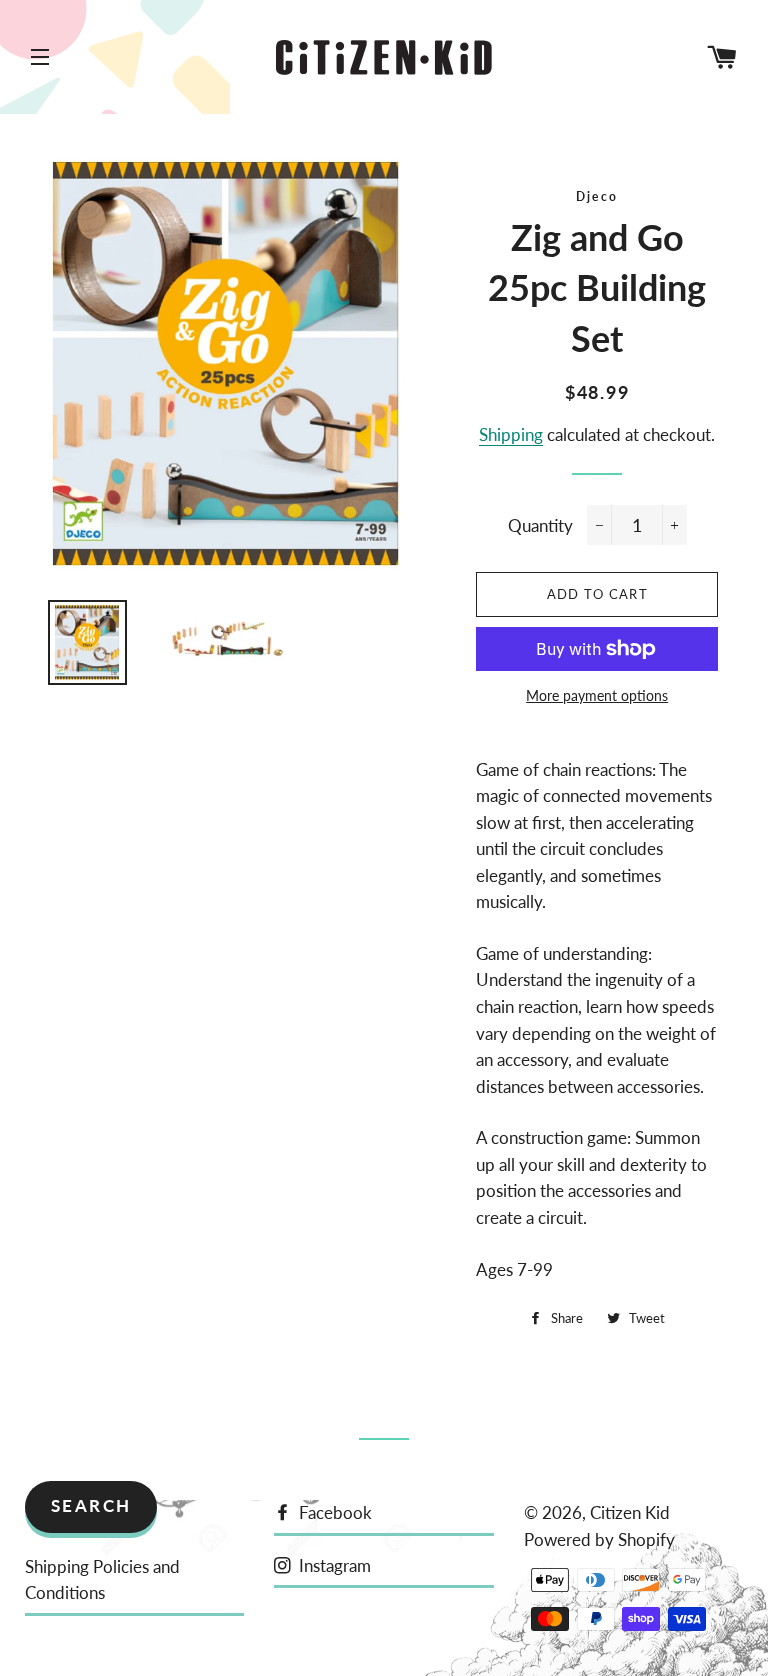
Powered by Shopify (599, 1539)
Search (91, 1505)
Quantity (540, 525)
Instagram (333, 1565)
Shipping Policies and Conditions (102, 1580)
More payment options (597, 695)
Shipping (511, 434)
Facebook (333, 1512)
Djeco (597, 196)
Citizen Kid (630, 1512)
